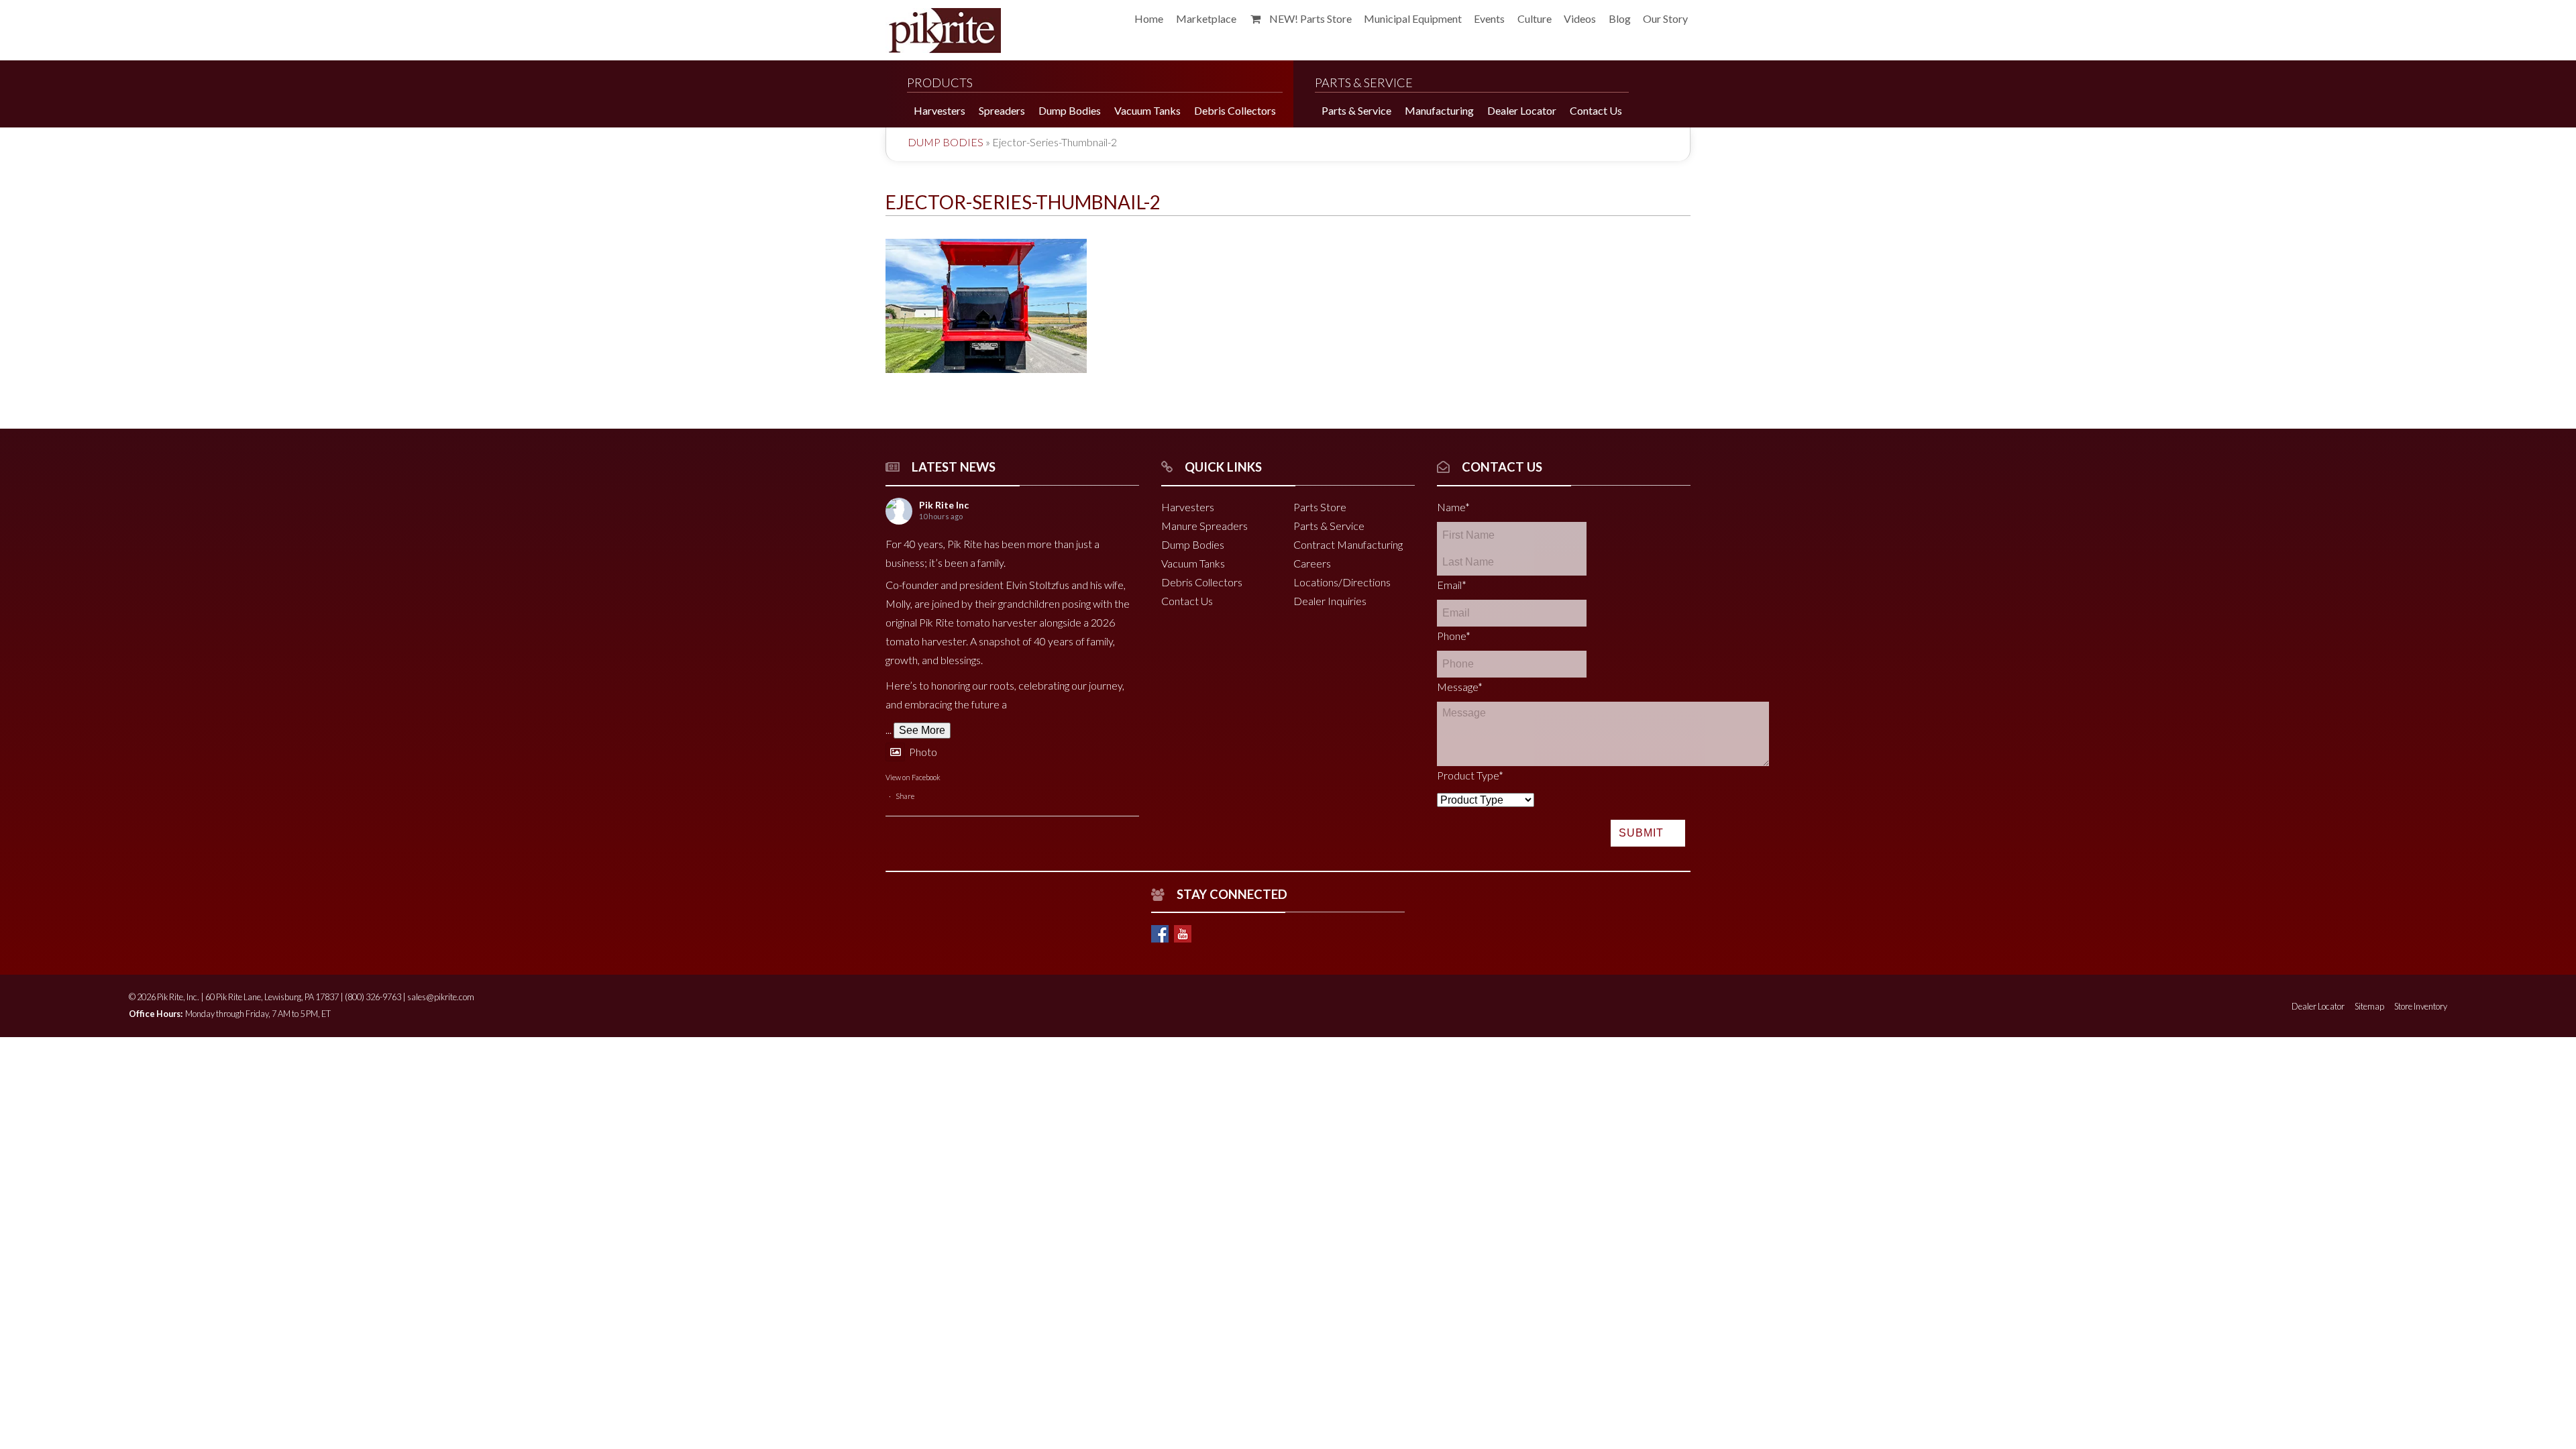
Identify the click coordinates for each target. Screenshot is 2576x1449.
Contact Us (1187, 601)
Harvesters (1188, 507)
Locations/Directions (1342, 582)
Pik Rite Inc (944, 505)
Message (1460, 687)
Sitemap (2369, 1006)
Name (1453, 507)
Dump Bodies (946, 142)
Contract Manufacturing (1348, 544)
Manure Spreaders (1204, 526)
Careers (1312, 563)
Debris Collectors (1202, 582)
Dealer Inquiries (1330, 601)
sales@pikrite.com (441, 997)
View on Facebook (913, 777)
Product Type (1470, 775)
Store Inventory (2421, 1006)
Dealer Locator (2318, 1006)
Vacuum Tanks (1193, 563)
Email (1452, 585)
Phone (1454, 636)
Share (905, 796)
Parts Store (1320, 507)
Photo (923, 752)
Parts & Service (1329, 526)
